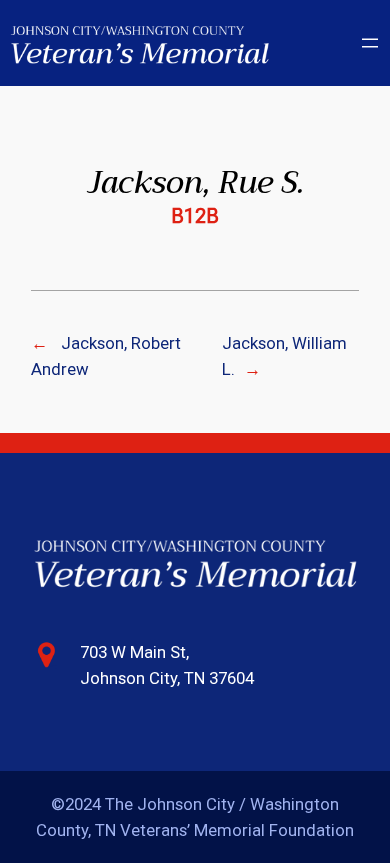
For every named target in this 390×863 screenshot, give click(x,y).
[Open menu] (370, 43)
